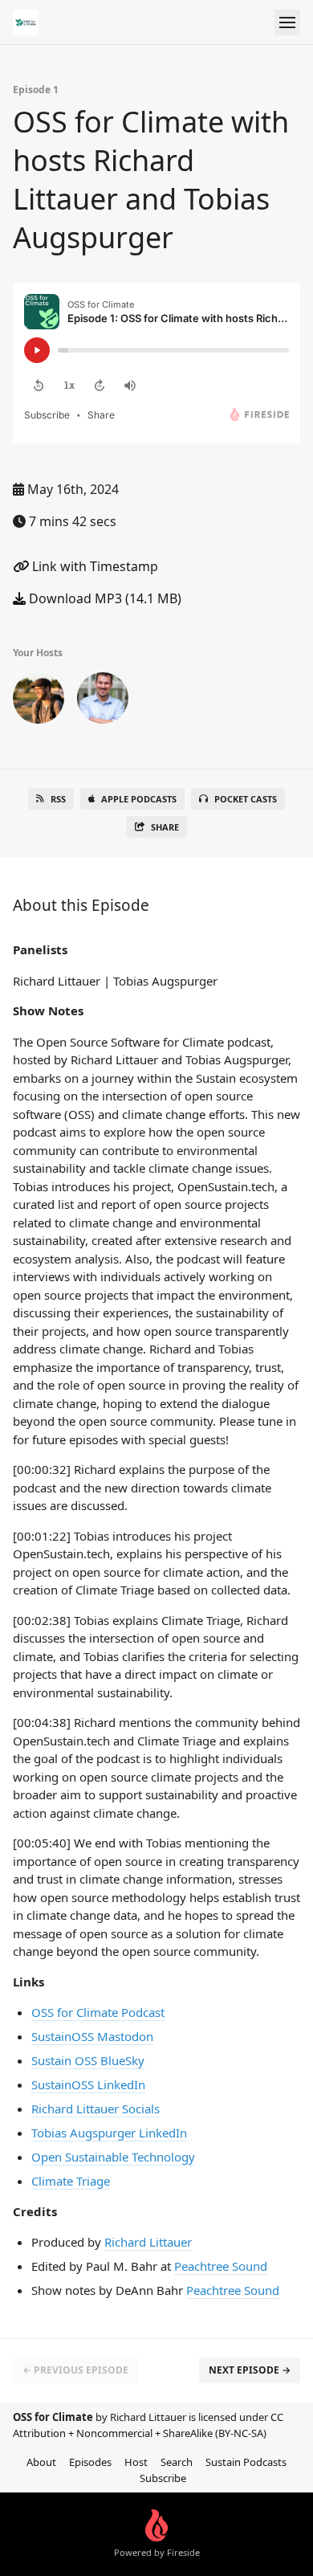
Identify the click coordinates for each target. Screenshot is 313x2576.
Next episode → (250, 2370)
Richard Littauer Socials (96, 2109)
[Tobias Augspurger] (103, 701)
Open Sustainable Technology (113, 2157)
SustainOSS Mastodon (92, 2036)
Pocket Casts (246, 799)
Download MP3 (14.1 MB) (104, 598)
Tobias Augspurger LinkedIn (109, 2133)
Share (165, 827)
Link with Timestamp (93, 566)
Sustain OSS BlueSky (88, 2060)
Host (136, 2462)
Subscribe (163, 2478)
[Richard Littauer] (39, 701)
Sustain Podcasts (246, 2462)
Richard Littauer (148, 2242)
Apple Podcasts (139, 799)
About (41, 2462)
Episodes (90, 2462)
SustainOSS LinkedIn (88, 2084)
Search (177, 2462)
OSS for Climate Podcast (98, 2012)
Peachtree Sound (221, 2266)
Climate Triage (71, 2181)
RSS (58, 799)
